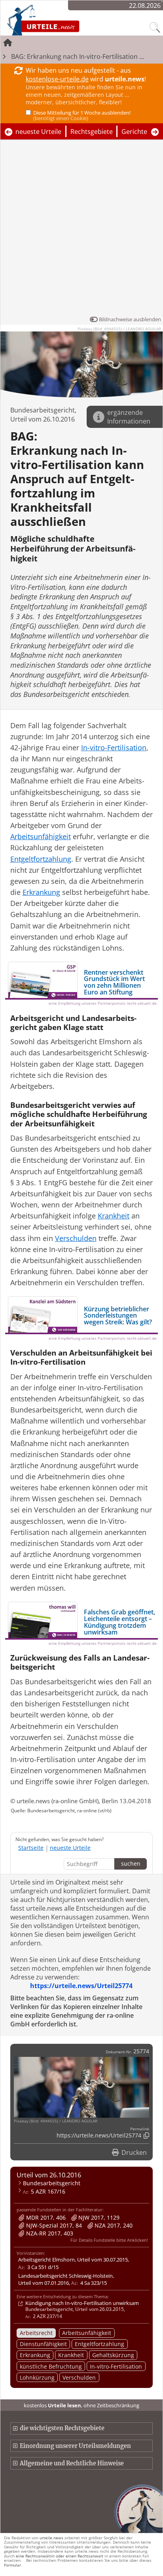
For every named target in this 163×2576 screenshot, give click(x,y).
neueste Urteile (38, 132)
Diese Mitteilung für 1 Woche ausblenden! (82, 115)
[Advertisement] (81, 230)
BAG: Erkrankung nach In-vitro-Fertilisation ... (78, 56)
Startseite (31, 1848)
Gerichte (134, 132)
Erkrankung (35, 2355)
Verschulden (79, 2377)
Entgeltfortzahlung (100, 2344)
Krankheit (71, 2355)
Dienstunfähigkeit (43, 2344)
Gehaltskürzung (113, 2355)
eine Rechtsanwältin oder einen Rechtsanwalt (60, 2556)
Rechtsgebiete (92, 132)
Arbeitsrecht (36, 2333)
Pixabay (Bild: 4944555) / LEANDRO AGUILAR (119, 329)
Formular (12, 2565)
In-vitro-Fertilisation (116, 2366)
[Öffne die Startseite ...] (64, 20)
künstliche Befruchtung (51, 2366)
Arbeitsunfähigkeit (87, 2333)
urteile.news (51, 2538)
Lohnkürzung (37, 2377)
